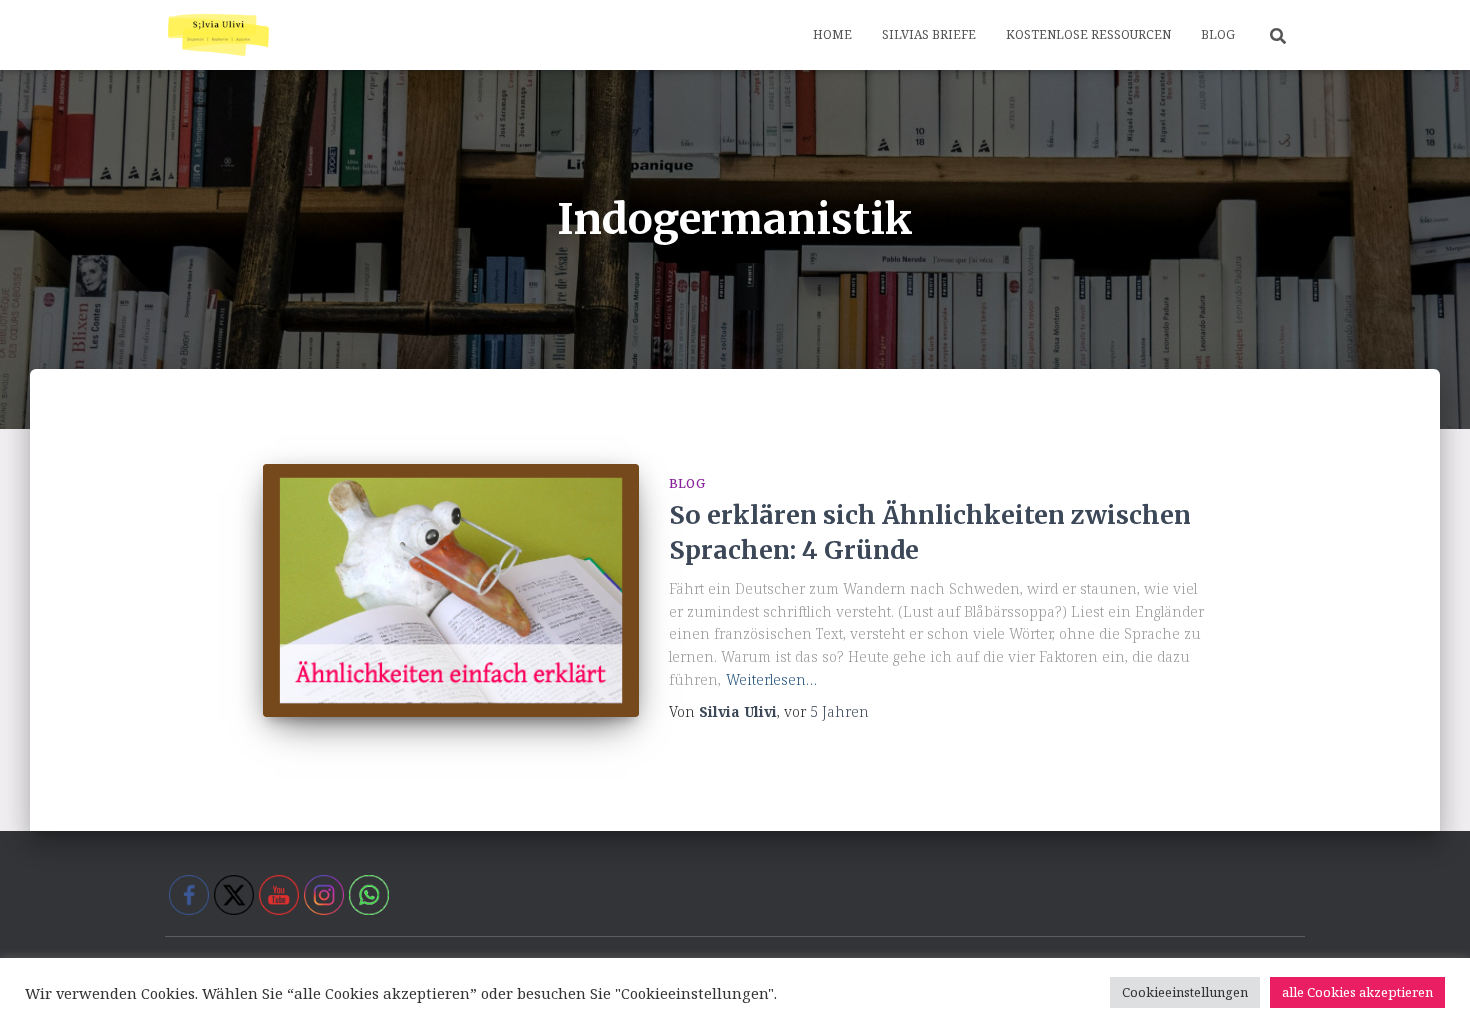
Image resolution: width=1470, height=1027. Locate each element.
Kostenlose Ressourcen (1088, 34)
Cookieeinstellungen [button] (1185, 992)
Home (832, 34)
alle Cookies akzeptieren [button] (1357, 992)
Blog (1218, 34)
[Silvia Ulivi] (218, 35)
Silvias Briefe (929, 34)
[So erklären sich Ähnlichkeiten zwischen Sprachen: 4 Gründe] (451, 590)
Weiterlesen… (771, 679)
